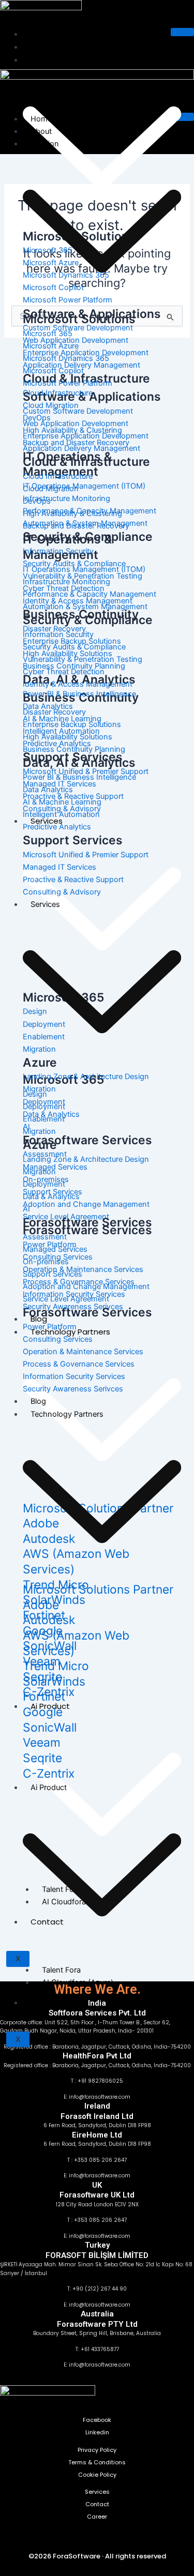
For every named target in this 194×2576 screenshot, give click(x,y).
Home (42, 34)
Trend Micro (56, 1666)
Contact (45, 2003)
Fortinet (44, 1696)
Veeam (42, 1742)
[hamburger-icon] (182, 32)
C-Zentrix (49, 1774)
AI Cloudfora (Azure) (78, 1982)
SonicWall (50, 1728)
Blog (38, 1401)
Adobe (41, 1605)
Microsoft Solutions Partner (98, 1589)
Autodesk (49, 1620)
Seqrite (42, 1758)
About (42, 47)
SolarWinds (54, 1681)
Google (43, 1712)
